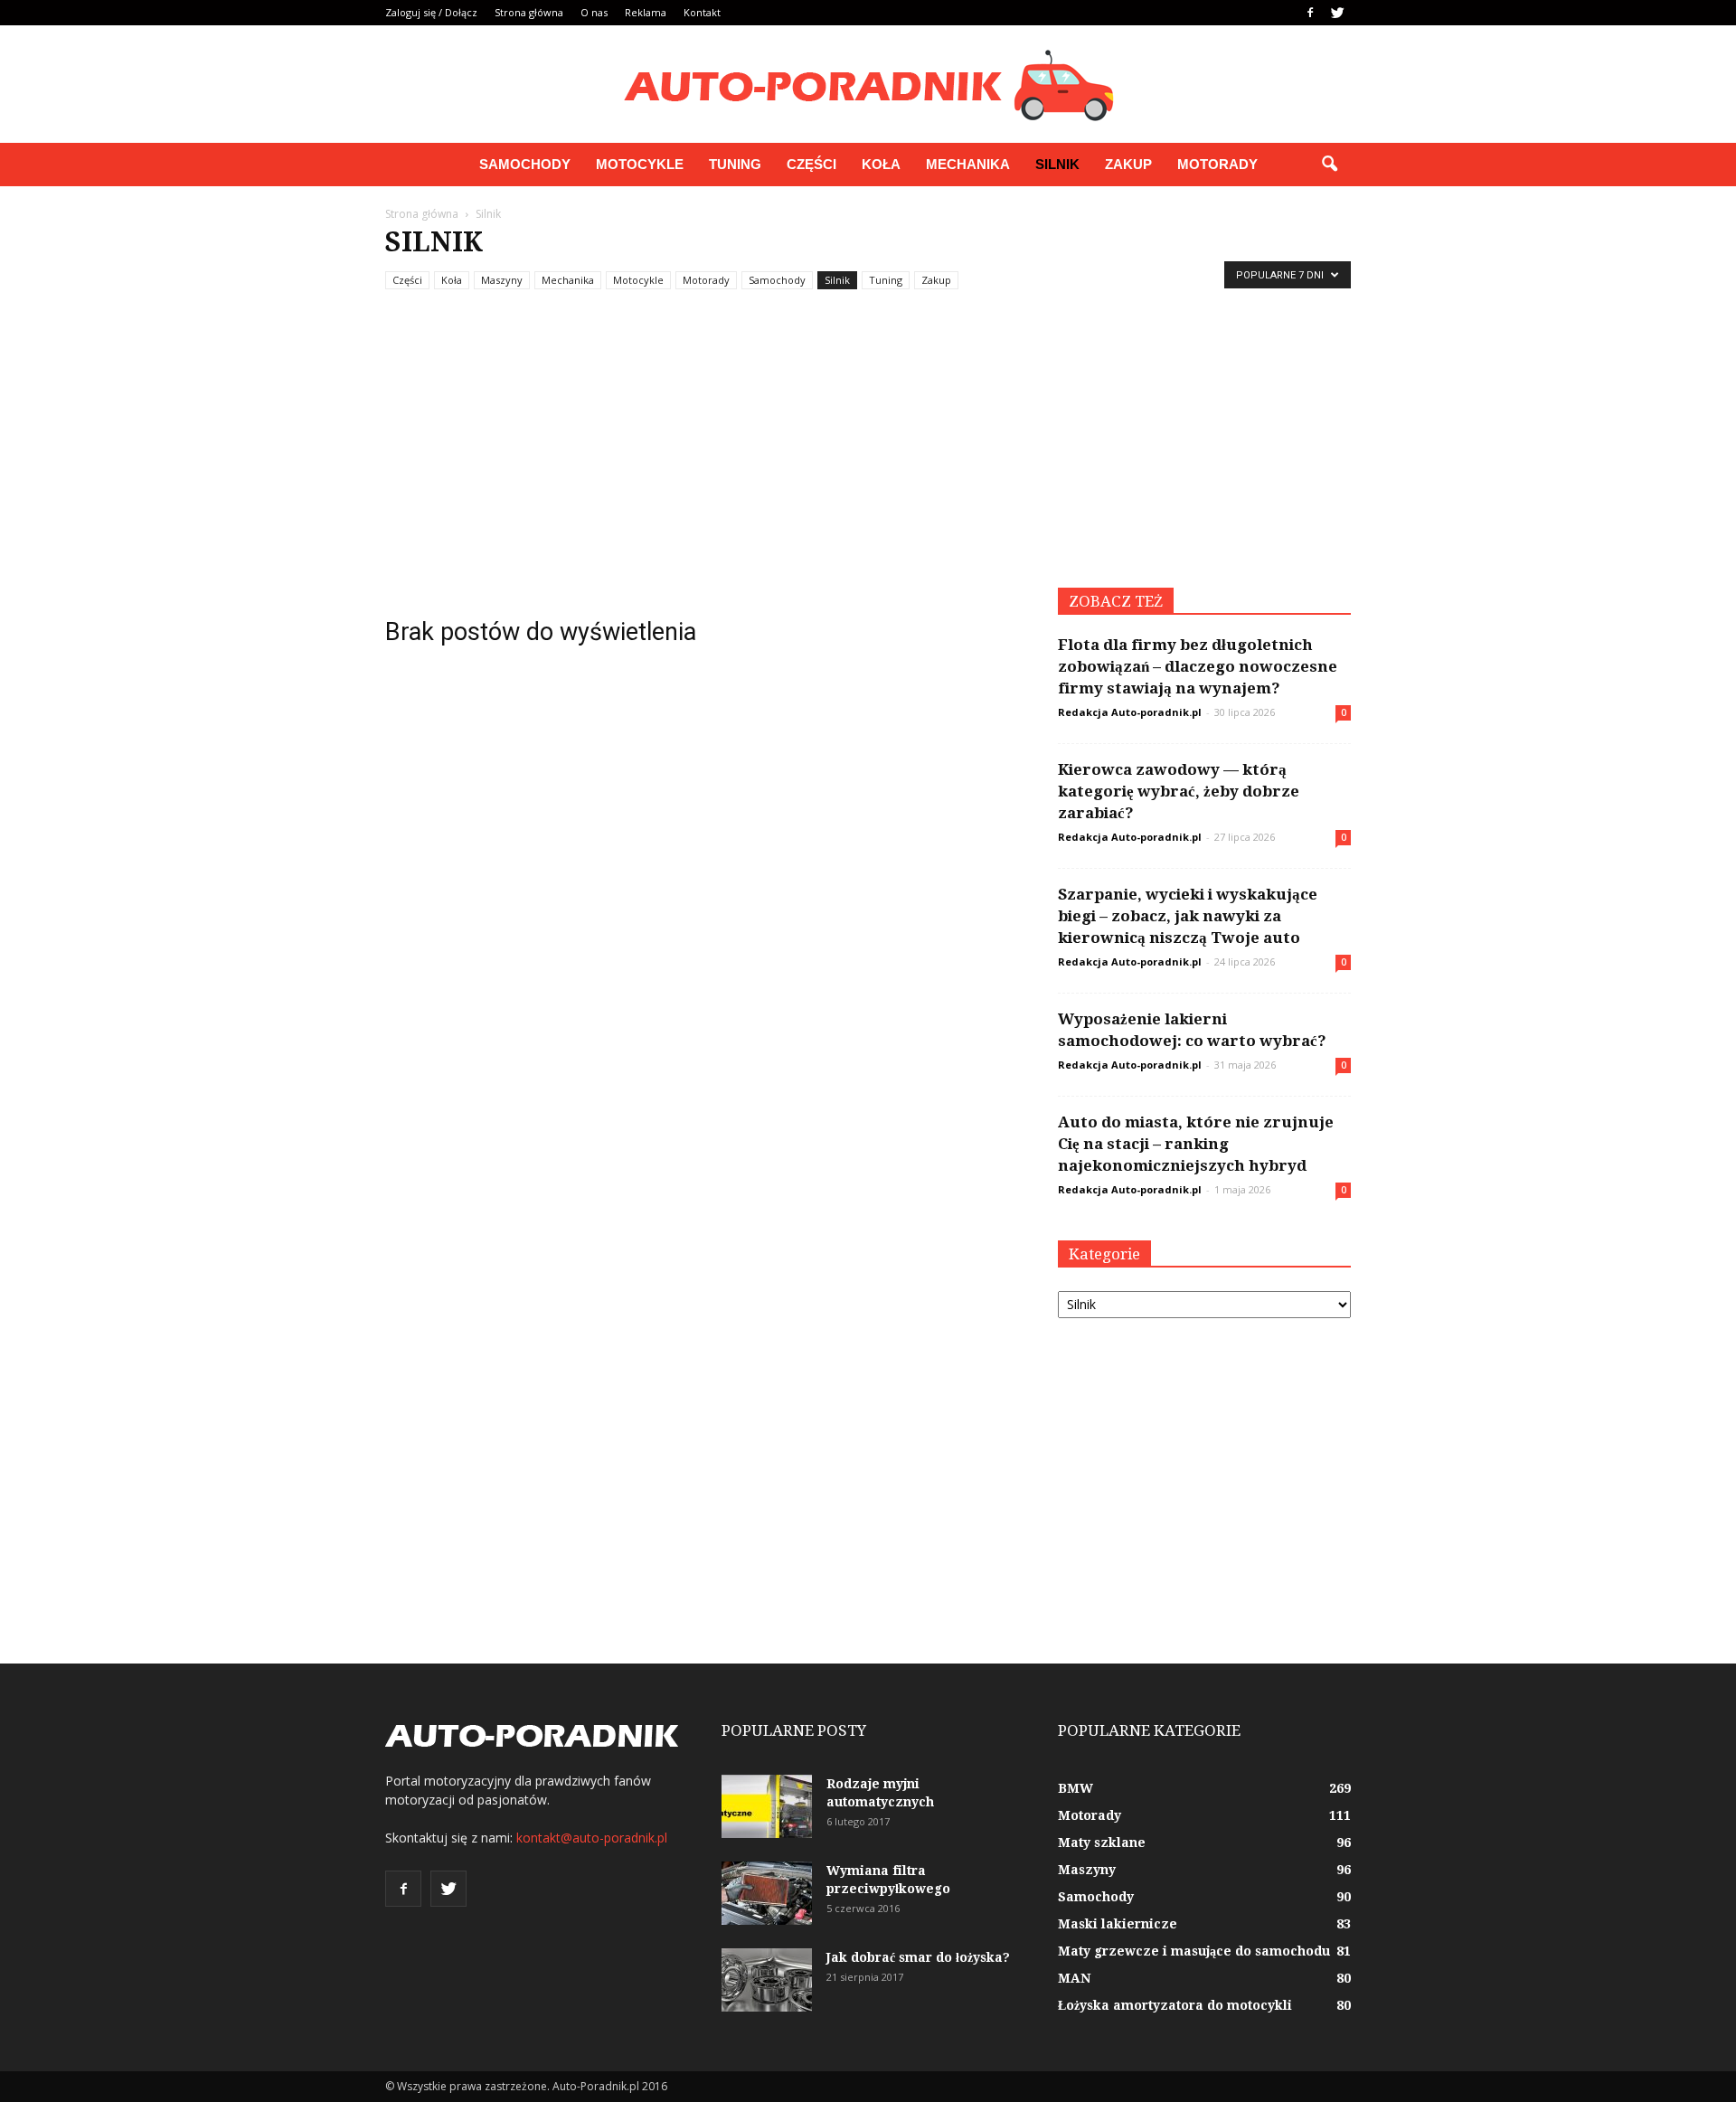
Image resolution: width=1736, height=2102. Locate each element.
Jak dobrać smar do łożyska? (918, 1957)
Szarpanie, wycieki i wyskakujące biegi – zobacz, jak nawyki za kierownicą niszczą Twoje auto (1188, 916)
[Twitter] (1337, 13)
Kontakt (702, 12)
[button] (1329, 165)
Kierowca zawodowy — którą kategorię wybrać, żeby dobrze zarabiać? (1179, 791)
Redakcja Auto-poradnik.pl (1130, 712)
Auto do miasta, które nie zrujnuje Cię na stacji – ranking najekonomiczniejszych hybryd (1196, 1144)
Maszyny (502, 280)
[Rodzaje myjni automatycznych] (767, 1806)
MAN (1074, 1978)
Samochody (525, 164)
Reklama (646, 12)
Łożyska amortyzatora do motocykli (1175, 2005)
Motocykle (640, 164)
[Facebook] (1310, 13)
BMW (1076, 1788)
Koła (881, 164)
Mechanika (968, 164)
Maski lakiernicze (1118, 1924)
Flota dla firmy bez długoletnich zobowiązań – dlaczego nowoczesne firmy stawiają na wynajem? (1198, 666)
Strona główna (529, 12)
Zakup (1128, 164)
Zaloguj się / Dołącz (431, 12)
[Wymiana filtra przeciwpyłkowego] (767, 1893)
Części (811, 164)
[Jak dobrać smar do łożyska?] (767, 1980)
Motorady (1217, 164)
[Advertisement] (868, 452)
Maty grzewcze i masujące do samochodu (1194, 1951)
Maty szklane (1102, 1843)
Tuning (735, 164)
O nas (594, 12)
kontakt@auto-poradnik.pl (592, 1838)
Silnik (1057, 164)
